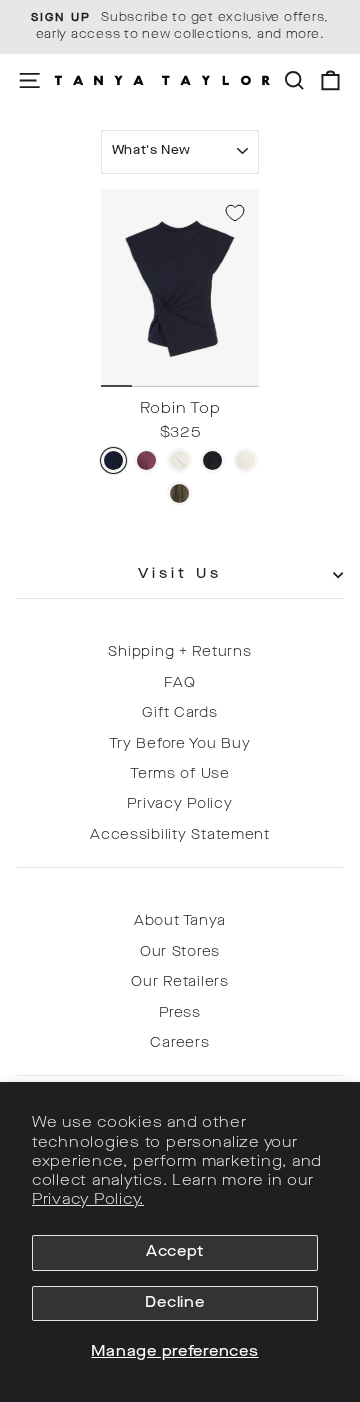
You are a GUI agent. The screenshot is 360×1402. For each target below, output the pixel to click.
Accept (175, 1252)
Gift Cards (179, 713)
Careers (179, 1043)
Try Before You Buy (179, 744)
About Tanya (180, 921)
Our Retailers (180, 982)
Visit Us (180, 574)
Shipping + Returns (179, 652)
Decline (174, 1303)
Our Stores (180, 952)
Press (180, 1013)
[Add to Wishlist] (235, 213)
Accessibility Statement (180, 835)
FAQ (179, 683)
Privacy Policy (179, 804)
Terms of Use (180, 774)
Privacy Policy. (88, 1200)
